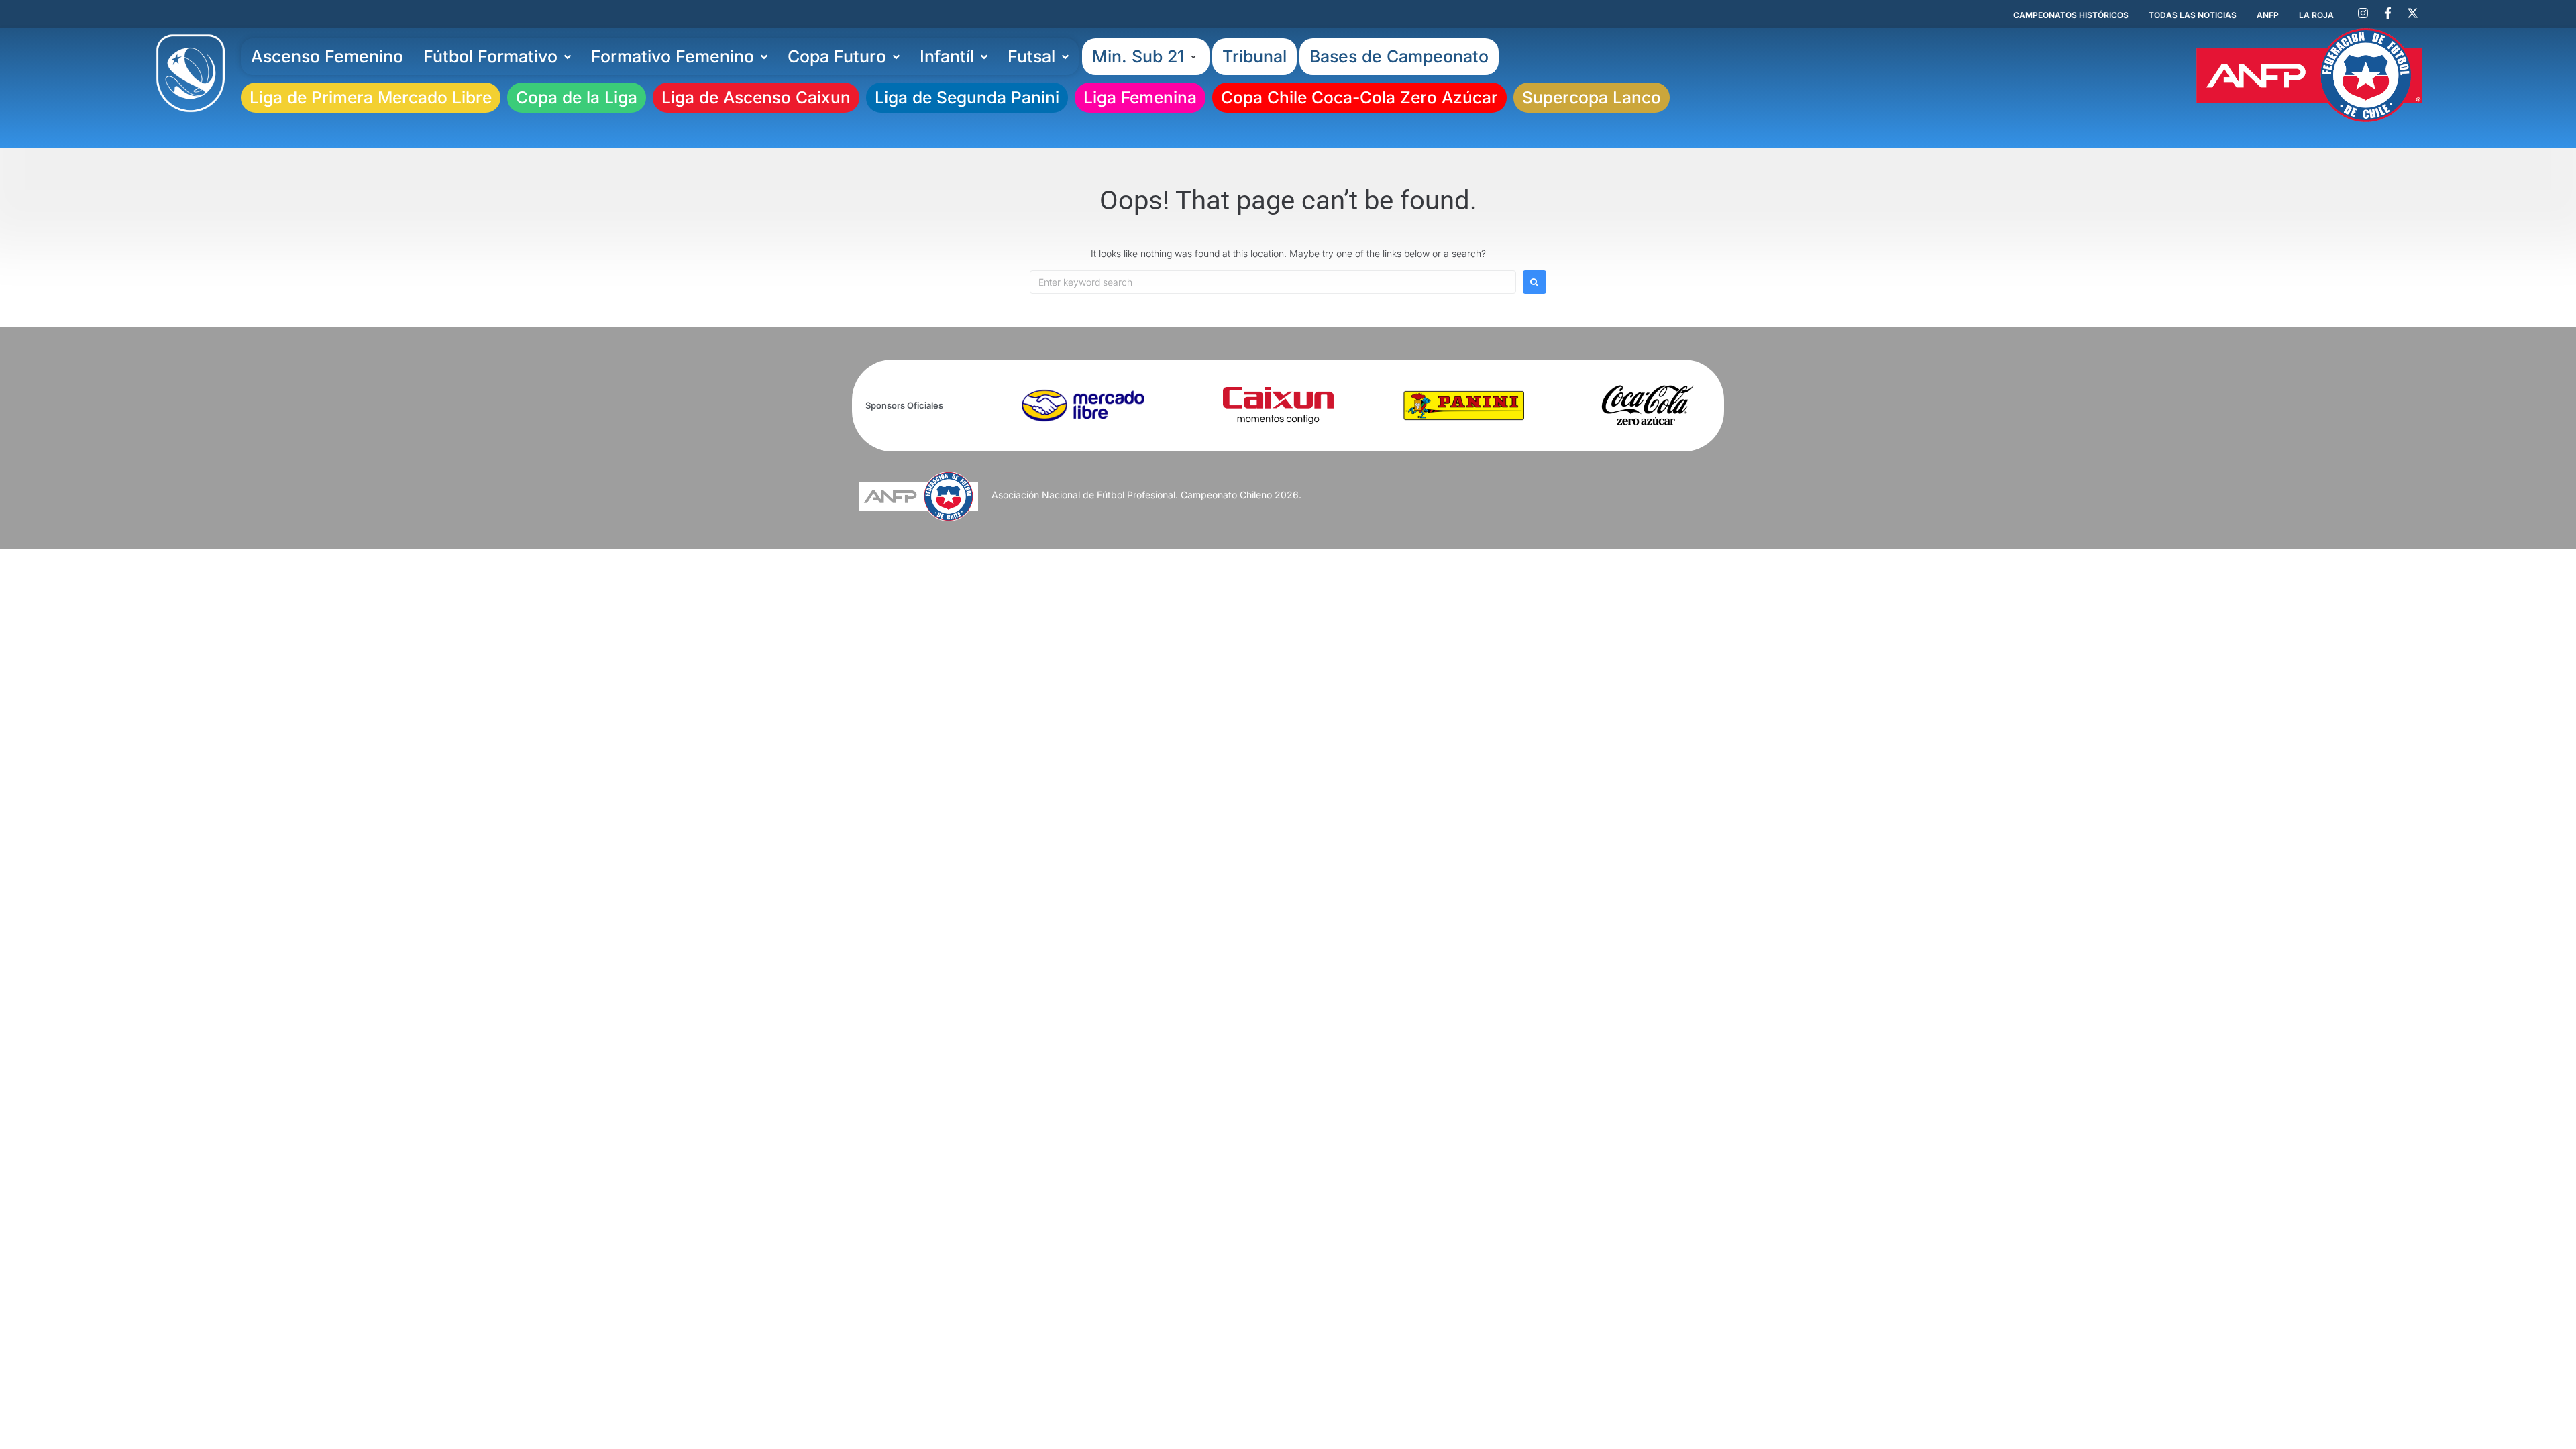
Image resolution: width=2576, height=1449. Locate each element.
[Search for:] (1273, 282)
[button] (1146, 57)
